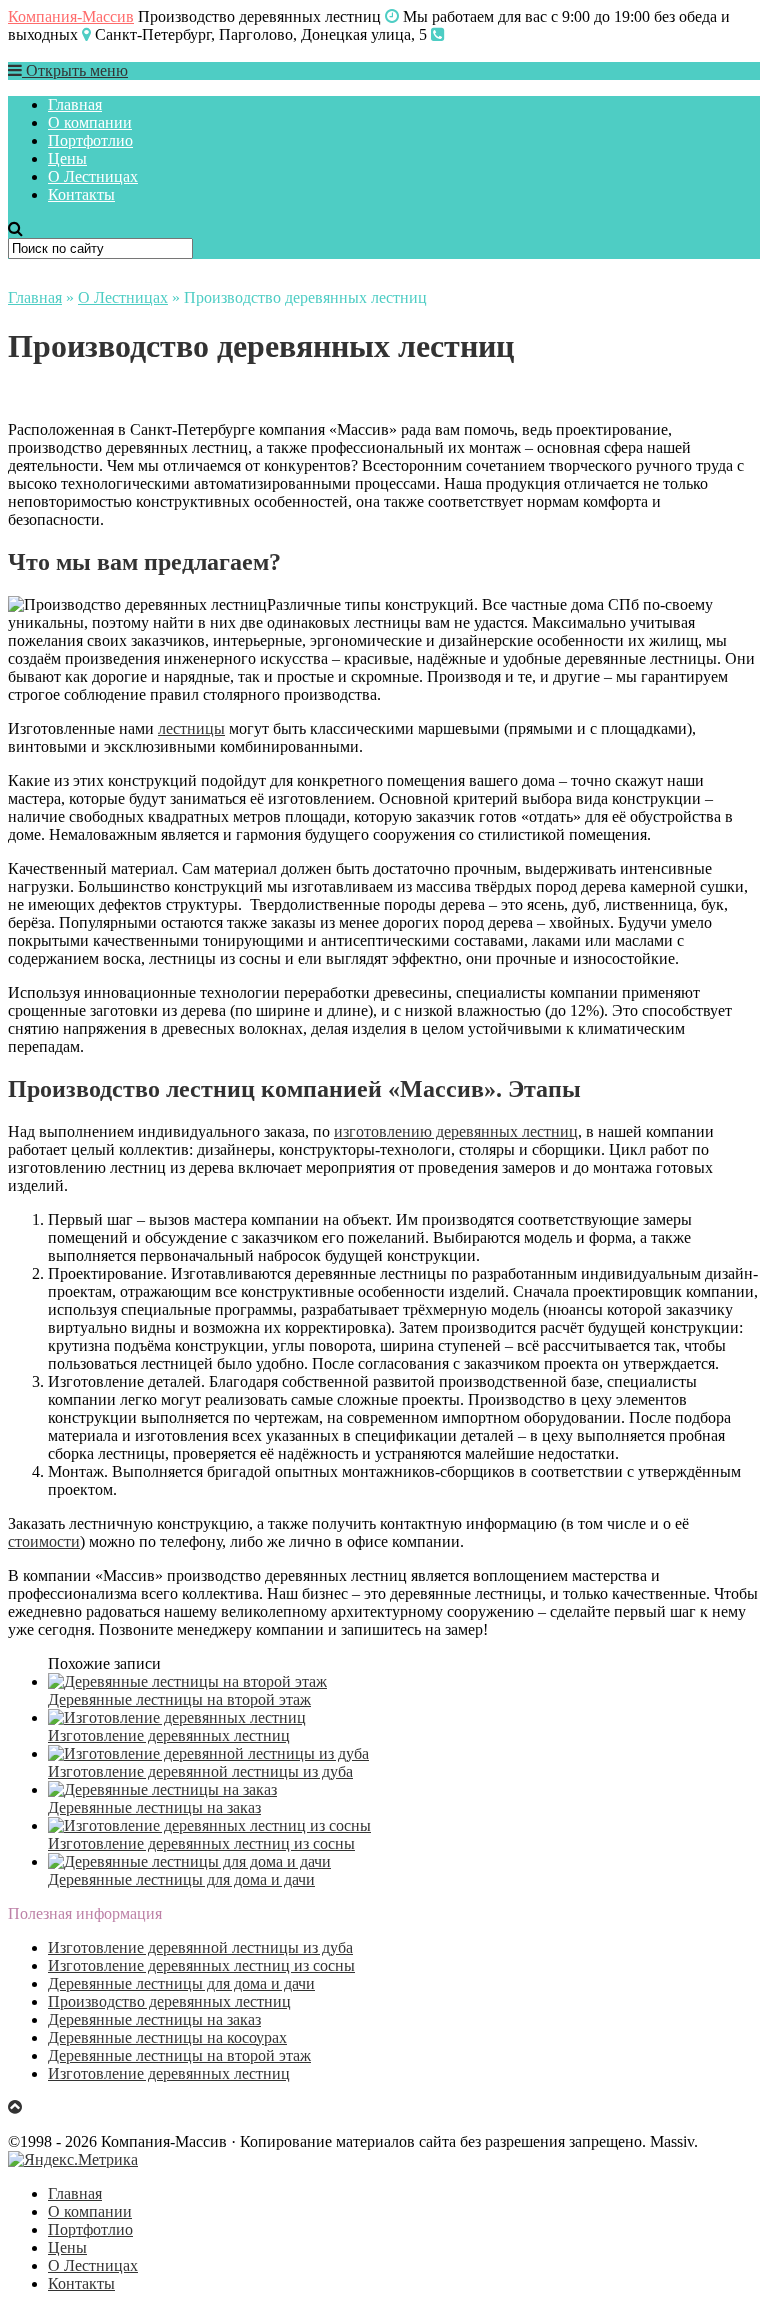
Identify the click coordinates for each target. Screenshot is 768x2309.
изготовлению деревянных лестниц (456, 1131)
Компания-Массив (71, 16)
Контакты (81, 194)
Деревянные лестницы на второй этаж (179, 2055)
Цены (67, 158)
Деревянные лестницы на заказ (154, 2019)
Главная (75, 104)
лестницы (191, 728)
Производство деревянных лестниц (169, 2001)
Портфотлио (90, 140)
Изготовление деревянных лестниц (169, 2073)
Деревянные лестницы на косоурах (167, 2037)
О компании (90, 122)
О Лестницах (93, 176)
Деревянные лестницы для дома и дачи (181, 1983)
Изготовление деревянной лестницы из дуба (200, 1947)
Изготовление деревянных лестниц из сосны (201, 1965)
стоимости (44, 1541)
